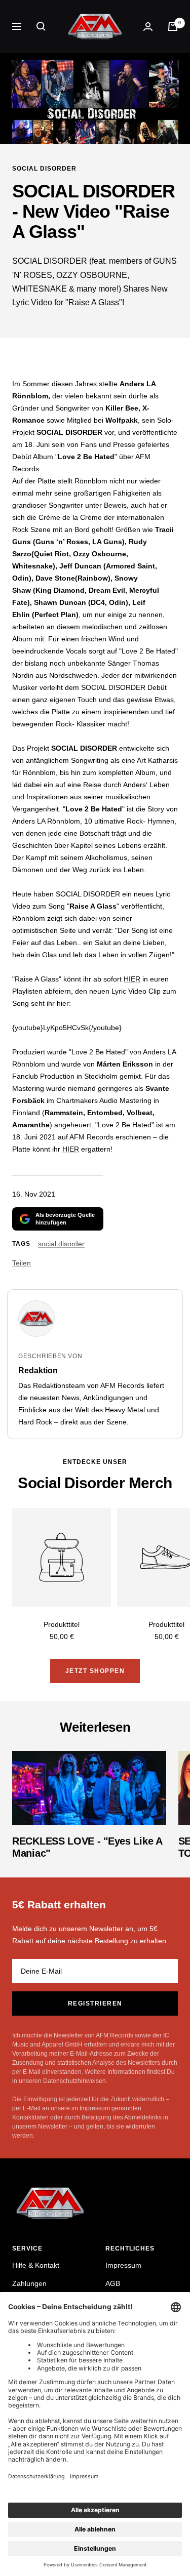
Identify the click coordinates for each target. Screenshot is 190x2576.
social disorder (44, 169)
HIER (132, 979)
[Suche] (41, 26)
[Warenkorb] (173, 26)
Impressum (123, 2265)
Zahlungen (29, 2283)
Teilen (22, 1263)
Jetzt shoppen (95, 1671)
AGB (113, 2283)
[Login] (148, 27)
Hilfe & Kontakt (36, 2265)
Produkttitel (62, 1624)
